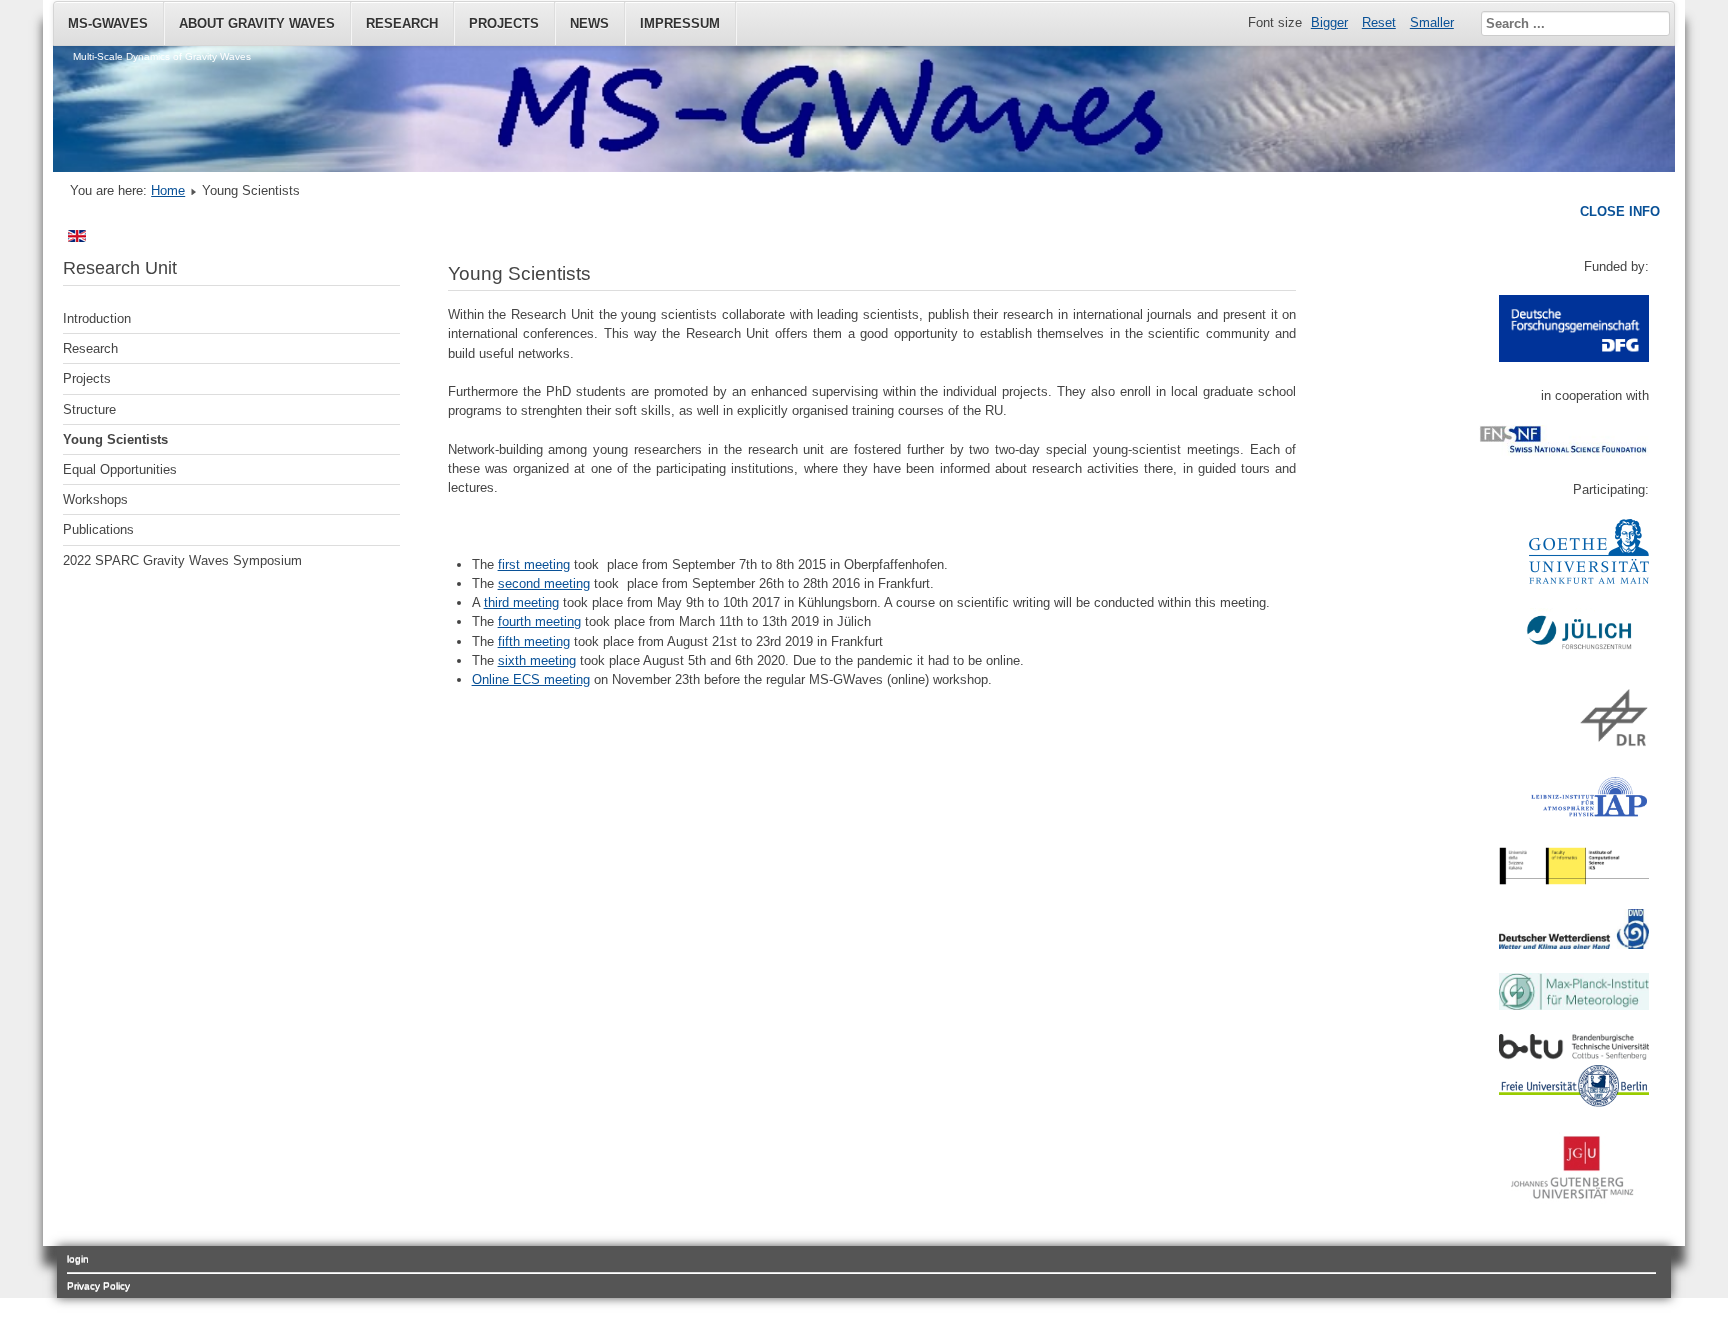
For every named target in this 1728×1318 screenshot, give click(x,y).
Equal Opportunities (120, 469)
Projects (504, 23)
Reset (1379, 22)
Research (402, 23)
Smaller (1432, 22)
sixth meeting (537, 660)
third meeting (521, 602)
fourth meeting (539, 621)
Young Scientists (115, 439)
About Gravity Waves (257, 23)
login (78, 1258)
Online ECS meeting (531, 679)
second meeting (544, 583)
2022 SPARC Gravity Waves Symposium (182, 560)
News (589, 23)
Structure (89, 409)
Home (168, 190)
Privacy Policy (98, 1285)
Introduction (97, 318)
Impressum (680, 23)
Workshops (95, 499)
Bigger (1329, 22)
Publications (98, 529)
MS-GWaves (108, 23)
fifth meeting (534, 641)
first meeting (534, 564)
